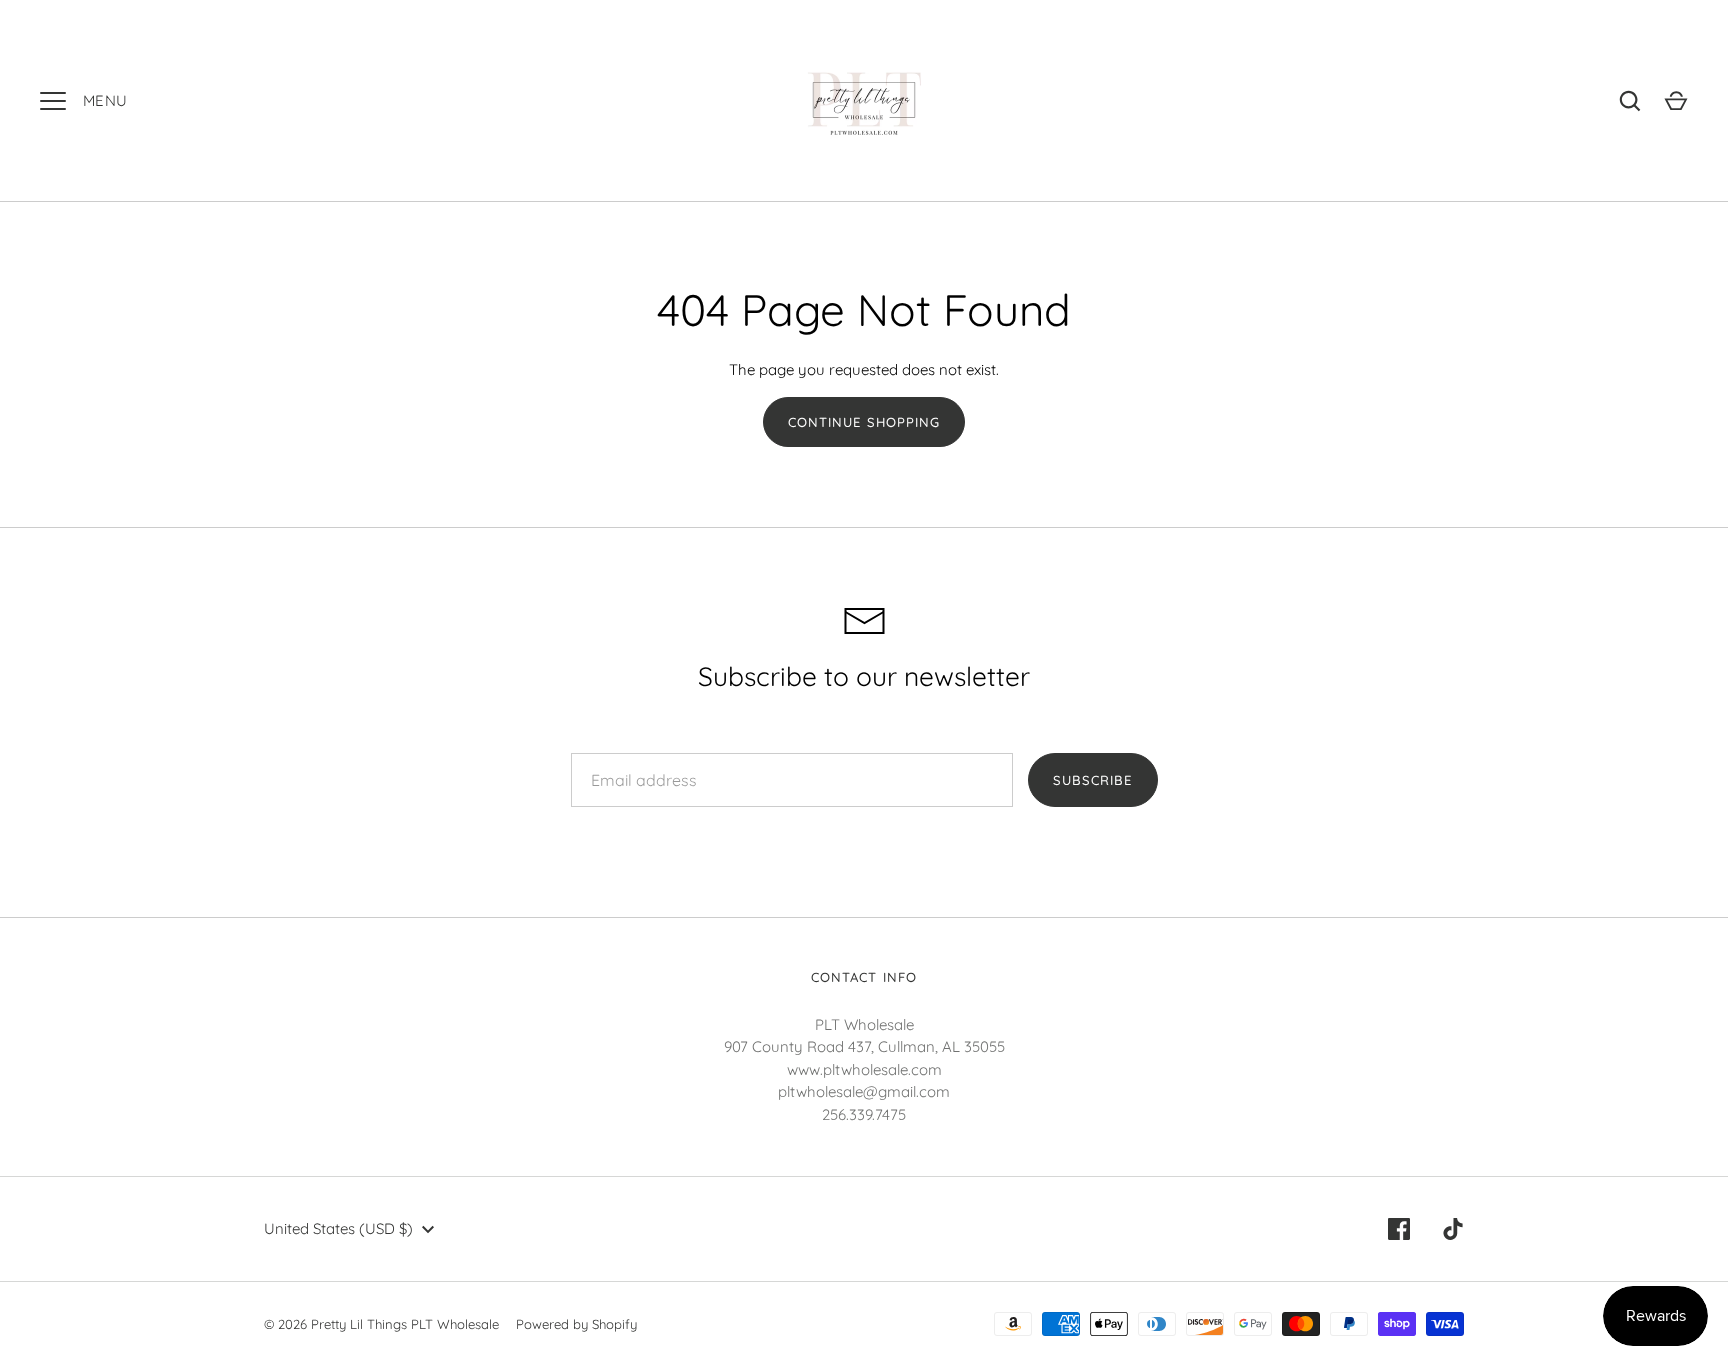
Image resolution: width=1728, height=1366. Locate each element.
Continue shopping (864, 422)
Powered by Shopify (576, 1324)
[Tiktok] (1453, 1229)
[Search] (1630, 101)
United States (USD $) (338, 1228)
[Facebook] (1399, 1229)
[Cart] (1676, 101)
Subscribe (1092, 780)
